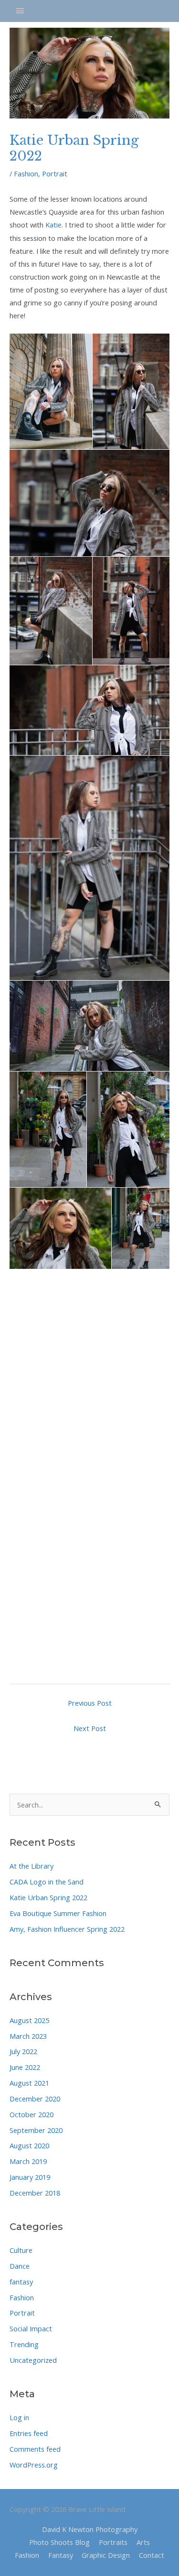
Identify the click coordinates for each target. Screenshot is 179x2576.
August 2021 (29, 2083)
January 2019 (30, 2177)
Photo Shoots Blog (59, 2542)
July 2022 (23, 2051)
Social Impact (31, 2328)
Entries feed (29, 2433)
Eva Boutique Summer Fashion (58, 1913)
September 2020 (36, 2130)
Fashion (22, 2297)
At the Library (32, 1866)
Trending (24, 2344)
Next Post (90, 1728)
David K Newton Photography (90, 2529)
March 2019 (28, 2161)
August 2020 (29, 2145)
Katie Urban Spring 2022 (48, 1897)
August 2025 (29, 2020)
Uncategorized (33, 2360)
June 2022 (25, 2067)
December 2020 (35, 2099)
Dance (20, 2266)
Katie (53, 225)
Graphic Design (106, 2555)
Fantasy (61, 2555)
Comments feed (35, 2449)
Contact (152, 2555)
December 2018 (35, 2193)
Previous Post (90, 1703)
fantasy (21, 2282)
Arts (143, 2542)
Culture (21, 2250)
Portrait (22, 2313)
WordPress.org (34, 2465)
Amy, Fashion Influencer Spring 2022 (67, 1929)
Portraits (113, 2542)
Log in (19, 2417)
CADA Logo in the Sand (47, 1882)
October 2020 (32, 2114)
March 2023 (28, 2036)
